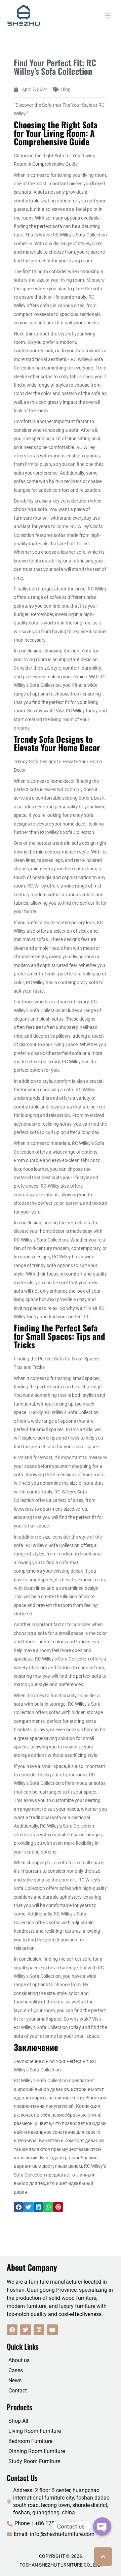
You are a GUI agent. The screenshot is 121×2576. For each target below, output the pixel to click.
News (15, 2380)
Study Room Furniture (34, 2461)
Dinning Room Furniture (37, 2451)
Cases (16, 2370)
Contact (18, 2391)
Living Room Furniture (35, 2431)
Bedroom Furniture (30, 2441)
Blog (66, 89)
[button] (19, 2207)
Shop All (18, 2421)
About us (19, 2360)
